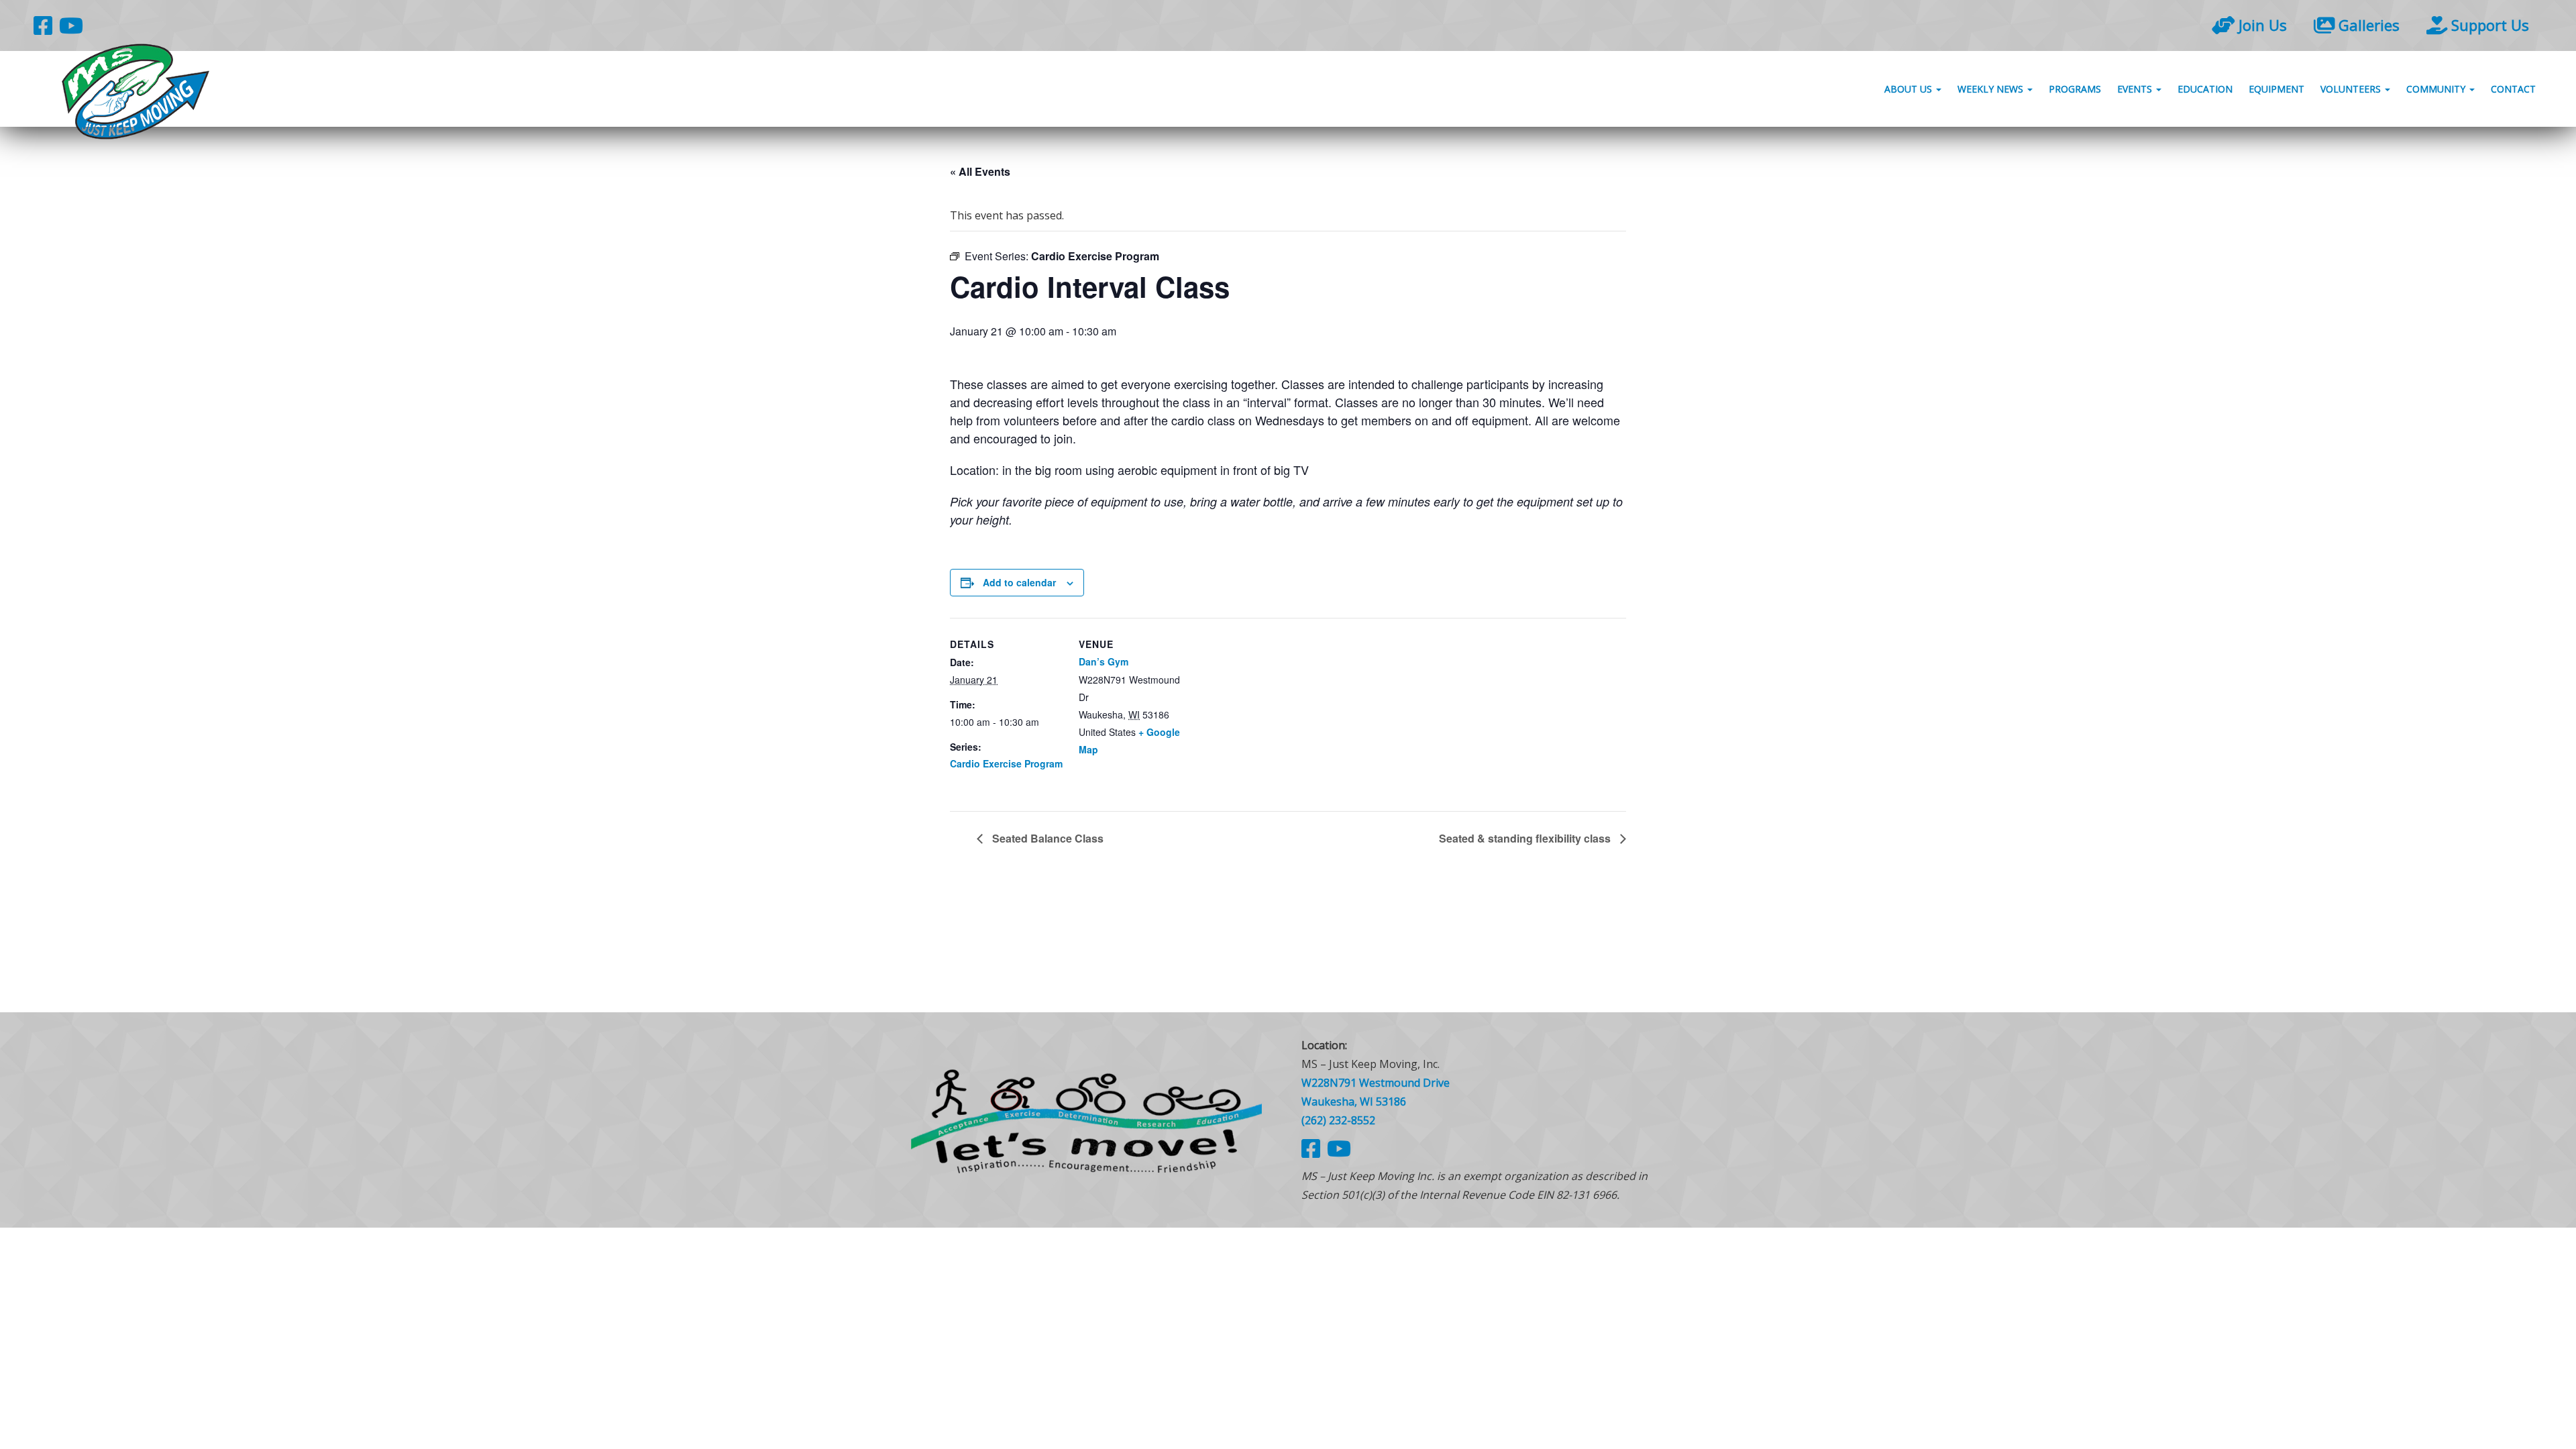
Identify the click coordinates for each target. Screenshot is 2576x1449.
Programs (2075, 89)
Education (2205, 89)
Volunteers (2352, 89)
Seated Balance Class (1046, 838)
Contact (2513, 89)
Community (2437, 89)
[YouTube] (71, 25)
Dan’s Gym (1104, 661)
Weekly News (1992, 89)
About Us (1910, 89)
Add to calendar (1019, 582)
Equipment (2276, 89)
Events (2136, 89)
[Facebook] (43, 25)
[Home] (1087, 1120)
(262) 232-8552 (1338, 1120)
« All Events (980, 171)
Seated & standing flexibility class (1526, 838)
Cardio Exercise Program (1006, 763)
